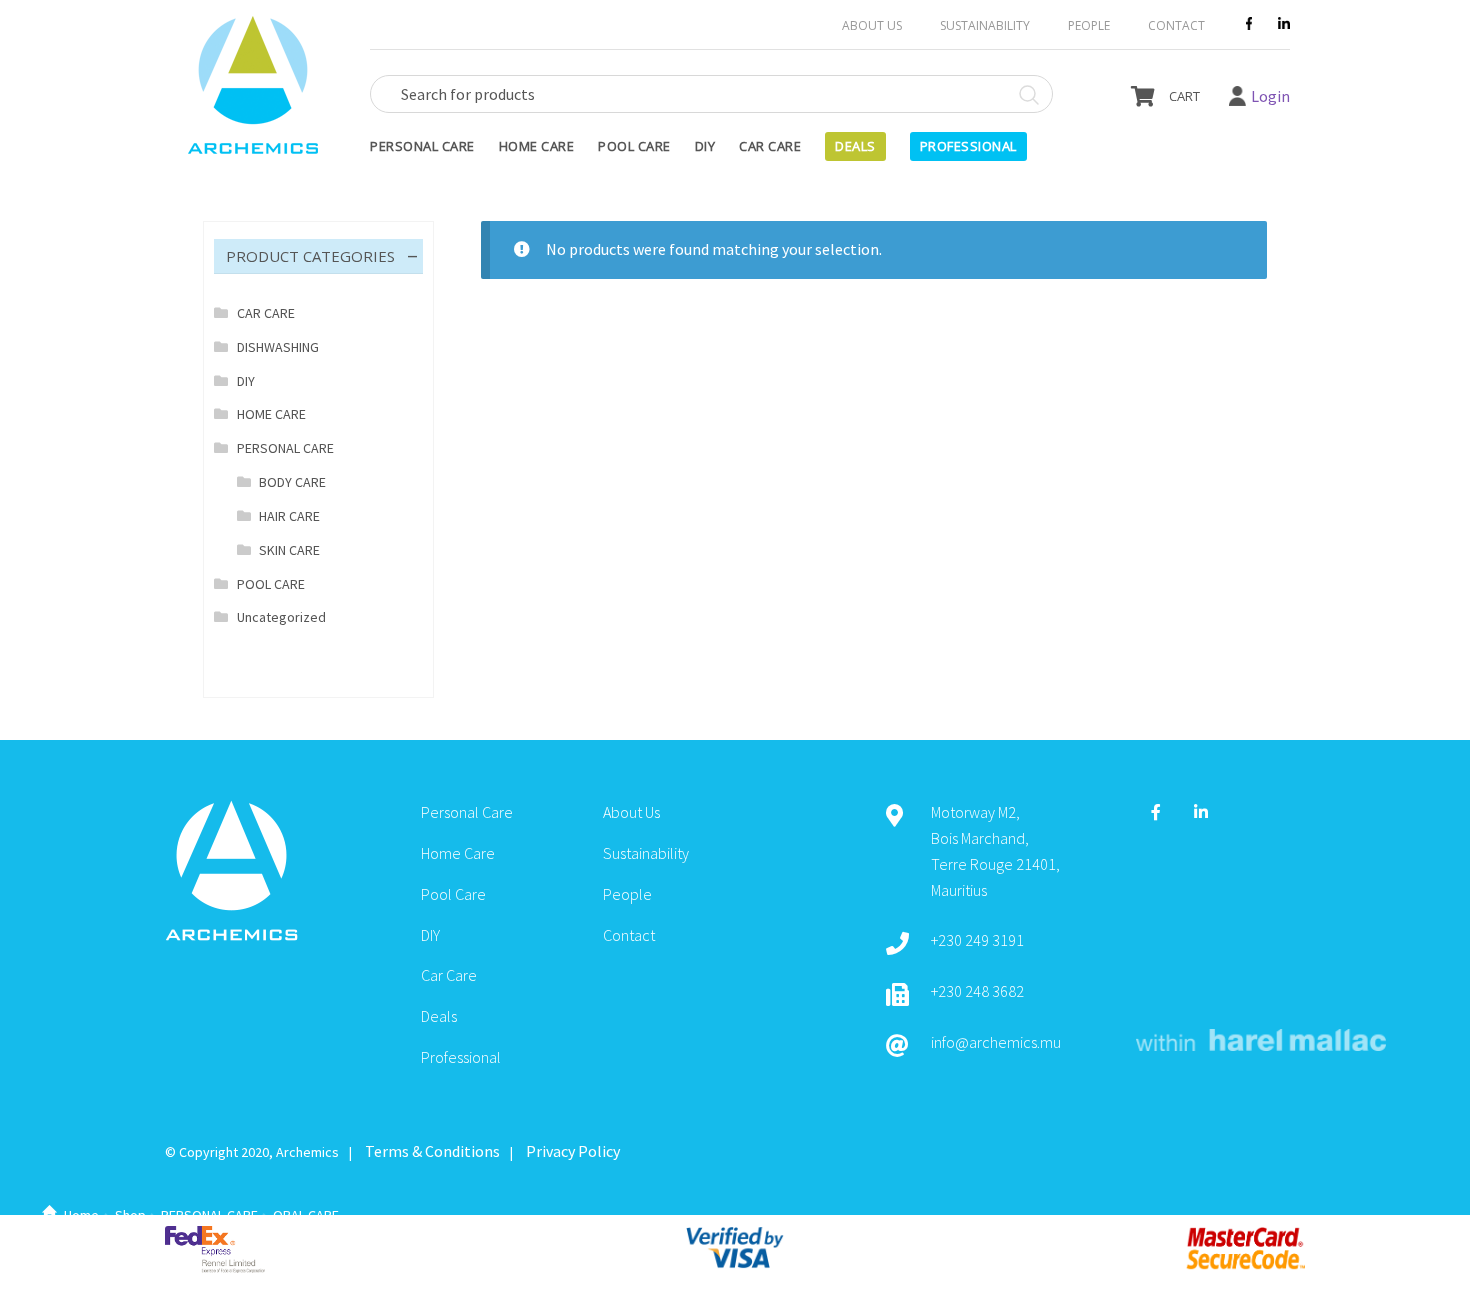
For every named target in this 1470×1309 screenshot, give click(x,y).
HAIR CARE (289, 516)
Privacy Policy (573, 1151)
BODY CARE (292, 482)
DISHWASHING (278, 347)
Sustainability (985, 25)
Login (1270, 96)
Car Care (770, 146)
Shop (130, 1215)
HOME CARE (271, 414)
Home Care (537, 146)
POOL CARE (271, 584)
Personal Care (422, 146)
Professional (968, 146)
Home (81, 1215)
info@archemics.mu (996, 1042)
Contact (1176, 25)
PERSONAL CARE (209, 1215)
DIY (705, 146)
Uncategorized (281, 617)
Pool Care (634, 146)
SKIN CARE (289, 550)
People (1089, 25)
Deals (855, 146)
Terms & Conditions (432, 1151)
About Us (872, 25)
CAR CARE (266, 313)
